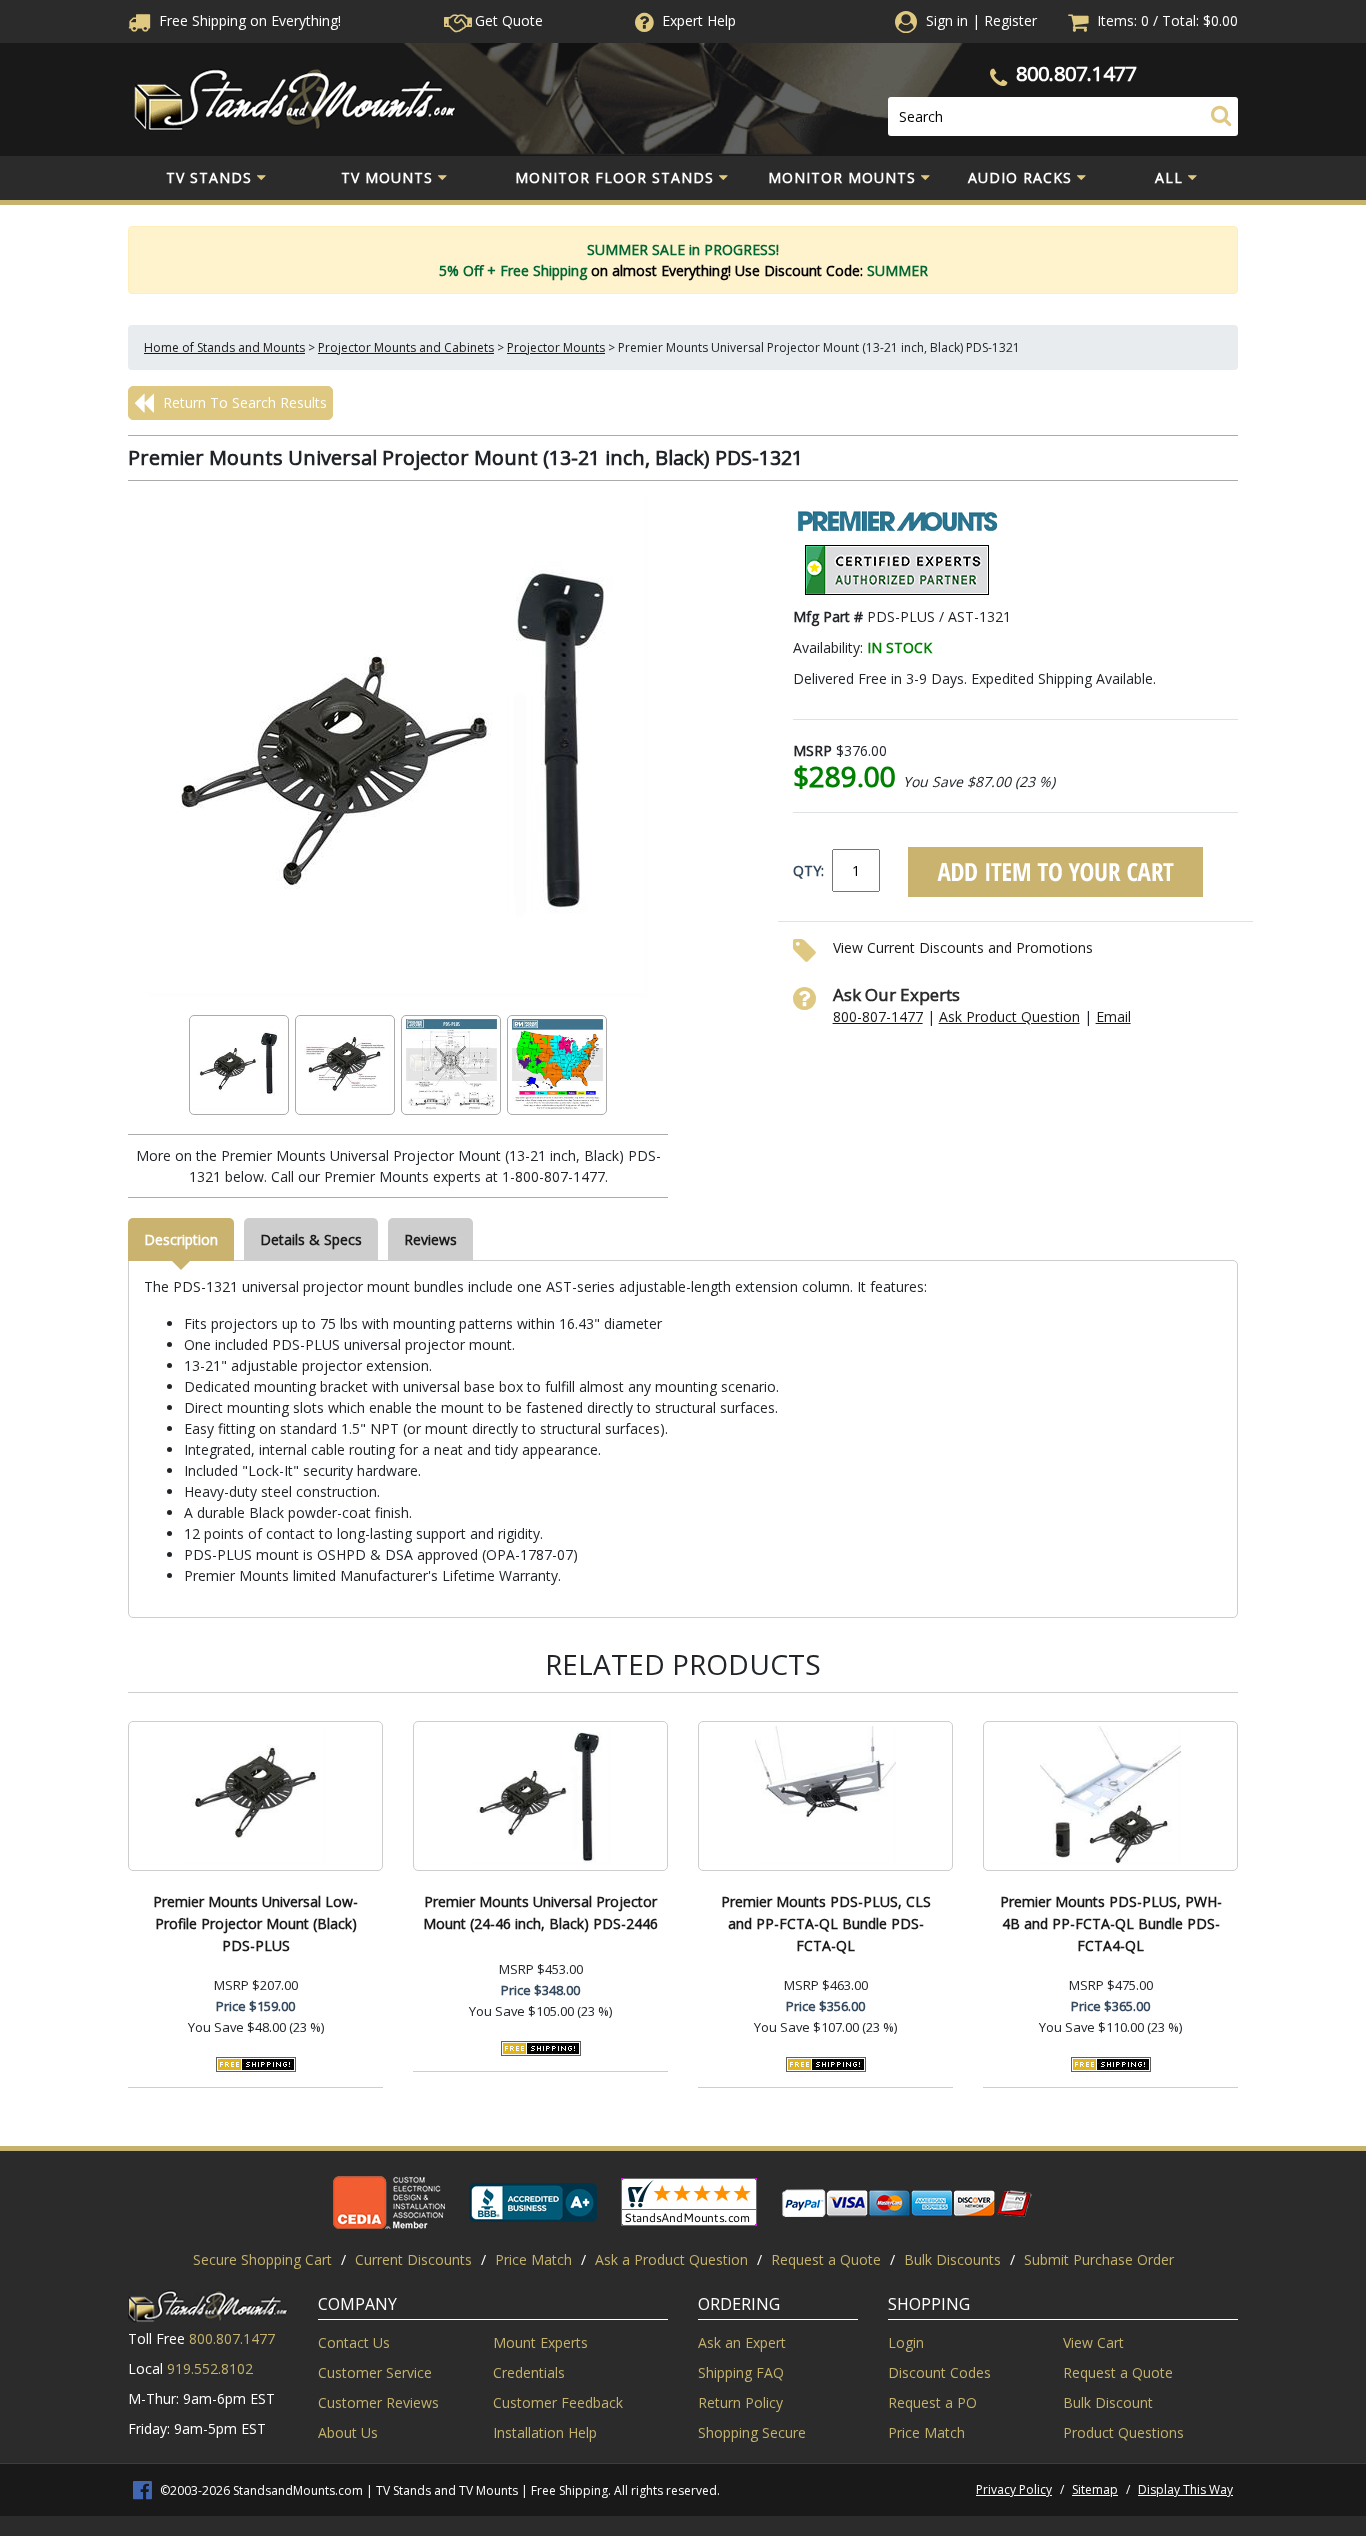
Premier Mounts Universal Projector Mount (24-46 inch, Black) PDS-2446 (540, 1912)
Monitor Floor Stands (614, 177)
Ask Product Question (1009, 1016)
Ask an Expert (742, 2342)
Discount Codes (939, 2372)
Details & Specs (311, 1239)
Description (181, 1239)
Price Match (533, 2259)
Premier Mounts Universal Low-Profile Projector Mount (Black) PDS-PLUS (255, 1923)
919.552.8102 (210, 2368)
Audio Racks (1020, 177)
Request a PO (932, 2402)
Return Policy (740, 2402)
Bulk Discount (1108, 2402)
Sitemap (1095, 2489)
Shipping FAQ (741, 2372)
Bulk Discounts (952, 2259)
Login (906, 2342)
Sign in (947, 20)
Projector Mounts (556, 347)
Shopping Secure (752, 2432)
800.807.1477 (1076, 73)
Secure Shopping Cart (262, 2259)
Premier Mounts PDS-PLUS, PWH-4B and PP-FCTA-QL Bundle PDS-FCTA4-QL (1111, 1923)
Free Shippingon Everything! (248, 20)
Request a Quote (826, 2259)
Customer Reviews (378, 2402)
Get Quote (507, 20)
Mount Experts (540, 2342)
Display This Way (1185, 2489)
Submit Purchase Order (1099, 2259)
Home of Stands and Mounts (224, 347)
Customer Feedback (558, 2402)
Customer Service (375, 2372)
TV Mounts (387, 177)
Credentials (529, 2372)
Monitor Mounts (842, 177)
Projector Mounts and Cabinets (406, 347)
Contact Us (354, 2342)
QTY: (808, 870)
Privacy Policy (1014, 2489)
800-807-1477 (878, 1016)
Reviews (430, 1239)
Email (1113, 1016)
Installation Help (545, 2432)
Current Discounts (413, 2259)
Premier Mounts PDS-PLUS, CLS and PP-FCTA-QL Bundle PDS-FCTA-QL (826, 1923)
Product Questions (1123, 2432)
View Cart (1093, 2342)
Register (1010, 20)
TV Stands (209, 177)
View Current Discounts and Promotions (963, 947)
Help (699, 20)
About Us (348, 2432)
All (1169, 177)
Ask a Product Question (671, 2259)
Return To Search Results (243, 402)
